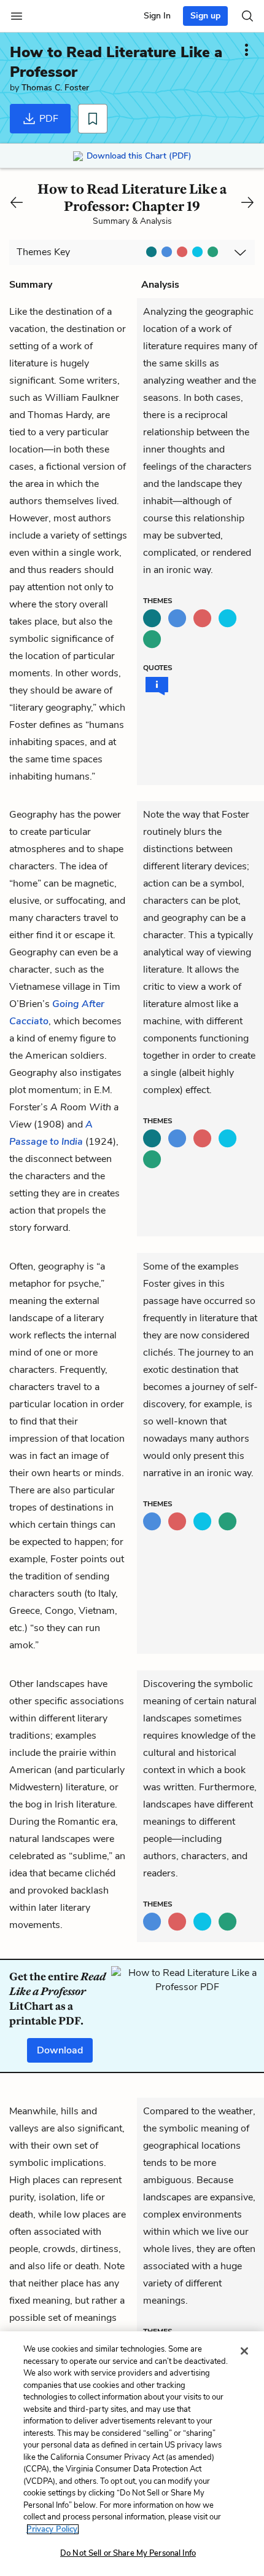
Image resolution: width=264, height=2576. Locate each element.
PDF (48, 119)
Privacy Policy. (53, 2529)
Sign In (157, 16)
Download (60, 2050)
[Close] (244, 2351)
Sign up (205, 16)
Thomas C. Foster (55, 88)
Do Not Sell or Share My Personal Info (128, 2553)
